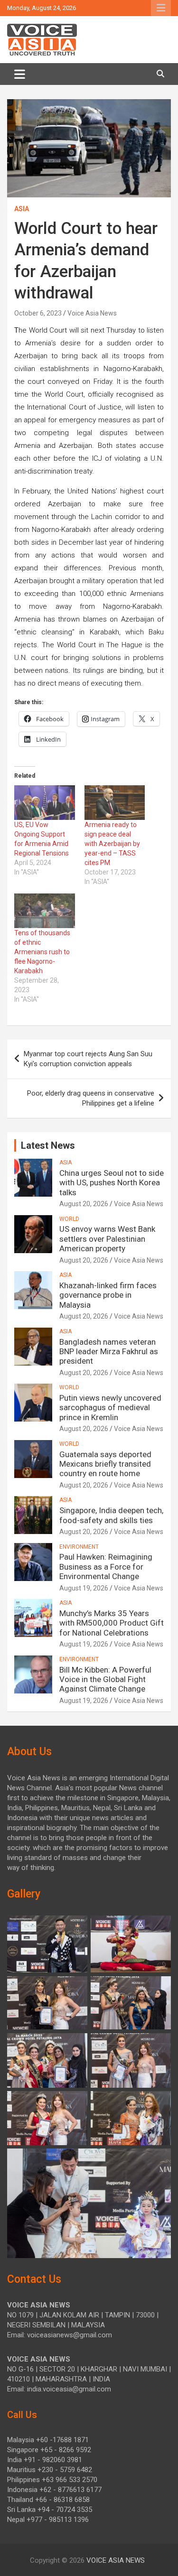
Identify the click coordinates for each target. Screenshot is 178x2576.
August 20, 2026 (84, 1204)
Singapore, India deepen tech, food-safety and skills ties (111, 1515)
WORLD (69, 1219)
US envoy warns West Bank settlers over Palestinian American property (107, 1239)
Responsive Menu (161, 8)
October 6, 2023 (38, 313)
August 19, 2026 (84, 1588)
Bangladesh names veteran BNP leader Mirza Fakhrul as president (109, 1352)
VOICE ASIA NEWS (116, 2560)
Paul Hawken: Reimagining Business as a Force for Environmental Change (106, 1567)
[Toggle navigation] (20, 74)
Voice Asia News (92, 313)
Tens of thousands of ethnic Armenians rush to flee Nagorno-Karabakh (42, 952)
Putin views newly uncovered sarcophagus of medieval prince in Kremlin (110, 1408)
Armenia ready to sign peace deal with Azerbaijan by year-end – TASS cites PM (112, 844)
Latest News (48, 1145)
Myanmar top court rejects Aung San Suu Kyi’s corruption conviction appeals (88, 1059)
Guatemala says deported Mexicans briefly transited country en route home (105, 1464)
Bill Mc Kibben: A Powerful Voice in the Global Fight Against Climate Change (105, 1679)
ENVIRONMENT (79, 1547)
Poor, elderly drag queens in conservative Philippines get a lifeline (91, 1098)
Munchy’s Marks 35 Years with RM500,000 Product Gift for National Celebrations (112, 1623)
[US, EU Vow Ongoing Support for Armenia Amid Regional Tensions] (45, 803)
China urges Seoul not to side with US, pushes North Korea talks (112, 1183)
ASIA (22, 209)
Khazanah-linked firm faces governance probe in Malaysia (108, 1295)
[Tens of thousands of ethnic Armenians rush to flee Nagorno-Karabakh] (45, 911)
